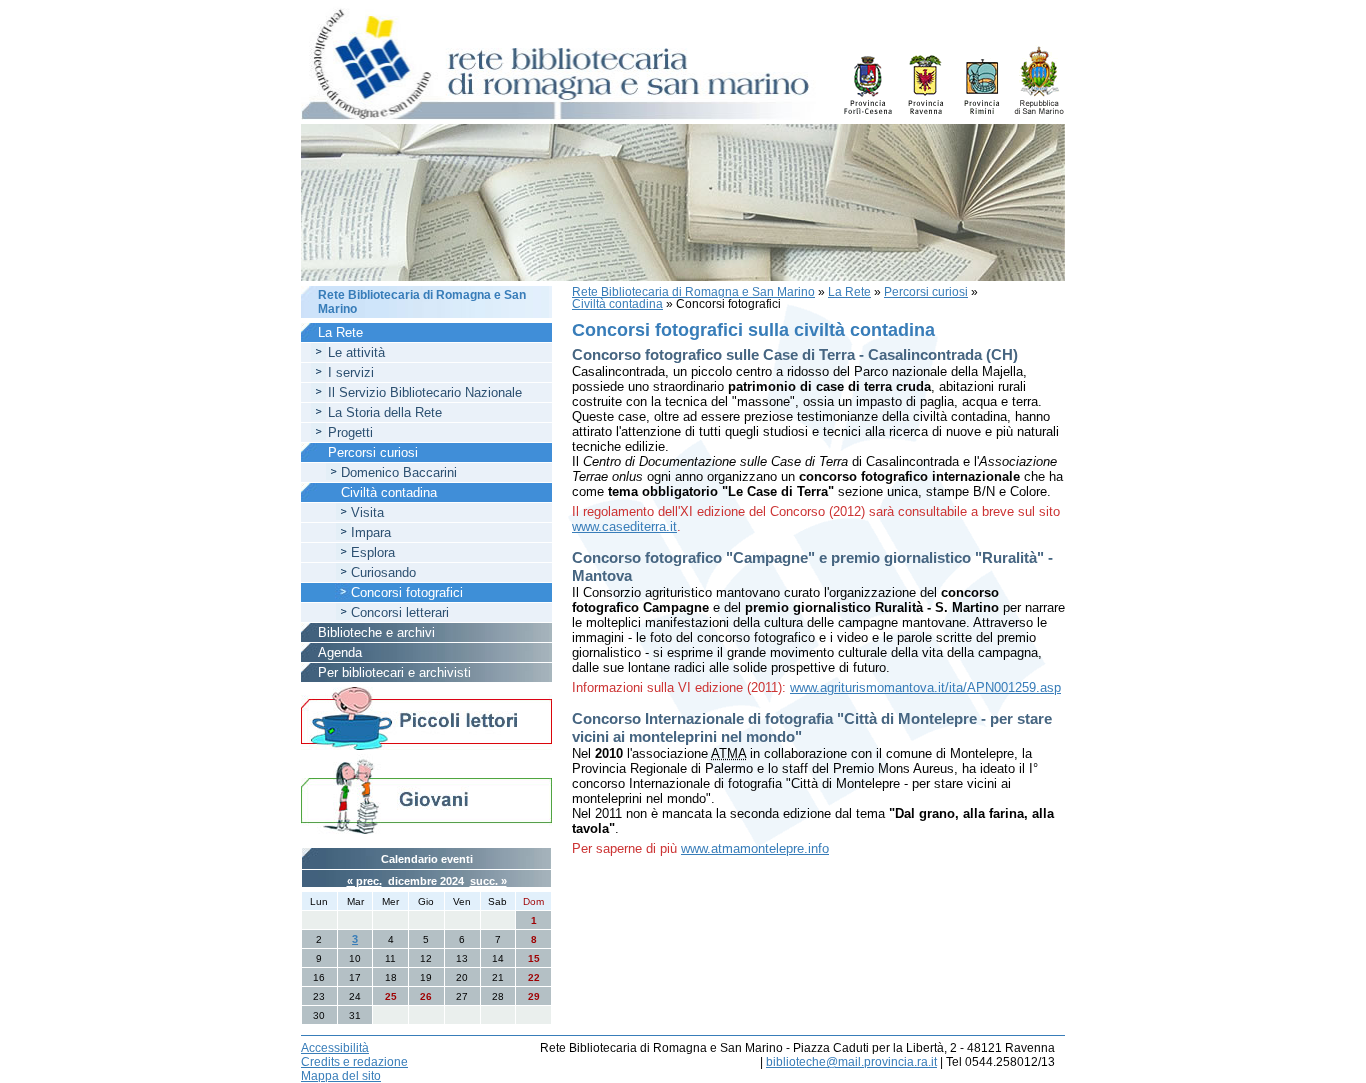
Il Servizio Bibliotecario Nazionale (425, 392)
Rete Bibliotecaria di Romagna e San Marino (693, 292)
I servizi (351, 372)
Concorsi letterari (400, 612)
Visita (367, 512)
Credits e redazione (354, 1062)
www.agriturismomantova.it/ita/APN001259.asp (925, 687)
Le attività (356, 352)
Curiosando (383, 572)
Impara (371, 532)
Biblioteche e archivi (376, 632)
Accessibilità (335, 1048)
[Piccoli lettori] (426, 720)
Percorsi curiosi (926, 292)
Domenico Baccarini (399, 472)
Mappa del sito (341, 1076)
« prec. (364, 881)
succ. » (488, 881)
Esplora (373, 552)
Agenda (340, 652)
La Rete (849, 292)
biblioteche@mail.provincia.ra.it (851, 1062)
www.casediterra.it (624, 526)
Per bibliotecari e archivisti (394, 672)
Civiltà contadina (617, 304)
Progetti (350, 432)
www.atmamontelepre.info (755, 848)
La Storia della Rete (385, 412)
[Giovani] (426, 795)
